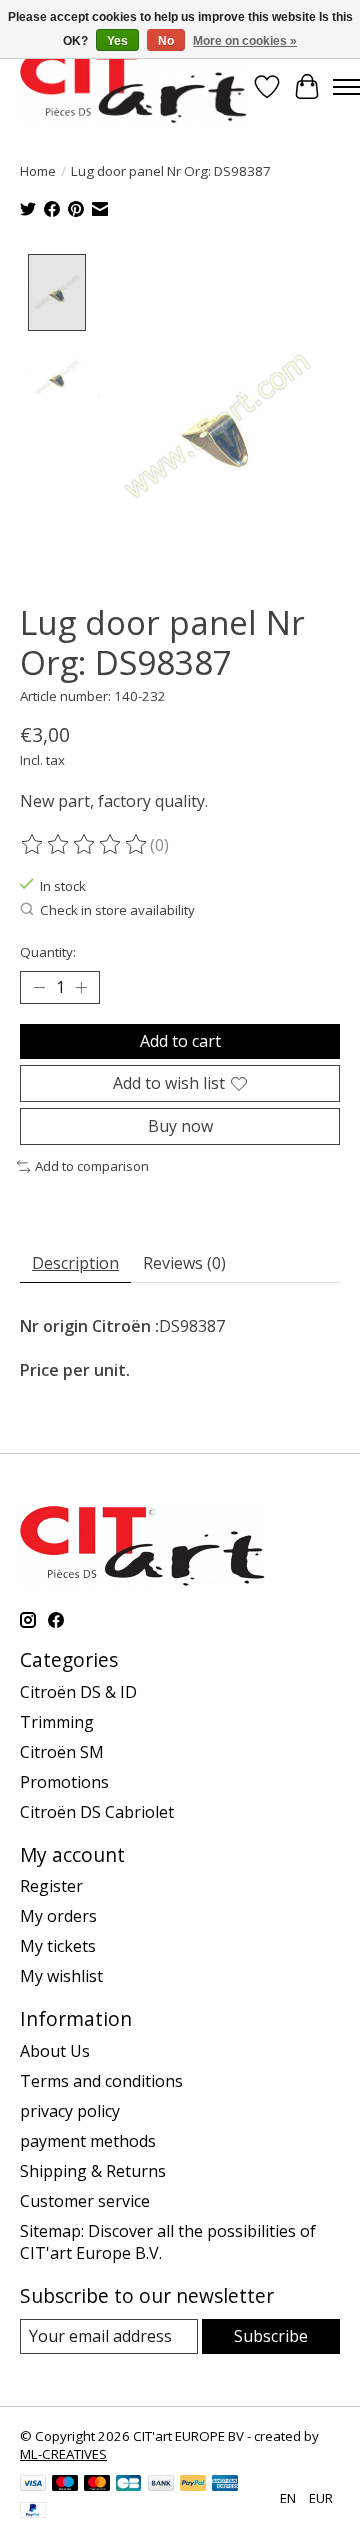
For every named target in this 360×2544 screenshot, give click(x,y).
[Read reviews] (85, 845)
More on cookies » (245, 41)
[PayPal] (193, 2485)
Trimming (57, 1722)
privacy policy (70, 2111)
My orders (58, 1916)
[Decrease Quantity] (39, 987)
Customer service (85, 2201)
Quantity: (48, 952)
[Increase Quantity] (81, 987)
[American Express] (225, 2485)
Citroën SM (62, 1752)
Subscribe (271, 2336)
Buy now (180, 1126)
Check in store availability (117, 910)
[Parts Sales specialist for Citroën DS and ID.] (133, 86)
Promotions (64, 1782)
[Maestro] (65, 2485)
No (166, 41)
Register (51, 1886)
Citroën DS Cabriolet (97, 1812)
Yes (117, 41)
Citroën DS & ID (78, 1692)
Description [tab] (75, 1263)
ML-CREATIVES (63, 2454)
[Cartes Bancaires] (128, 2485)
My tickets (58, 1946)
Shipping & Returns (93, 2171)
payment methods (88, 2141)
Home (38, 171)
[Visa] (33, 2485)
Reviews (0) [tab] (184, 1263)
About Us (55, 2051)
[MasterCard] (97, 2485)
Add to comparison (92, 1166)
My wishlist (61, 1976)
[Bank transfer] (161, 2485)
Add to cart (180, 1041)
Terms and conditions (101, 2081)
